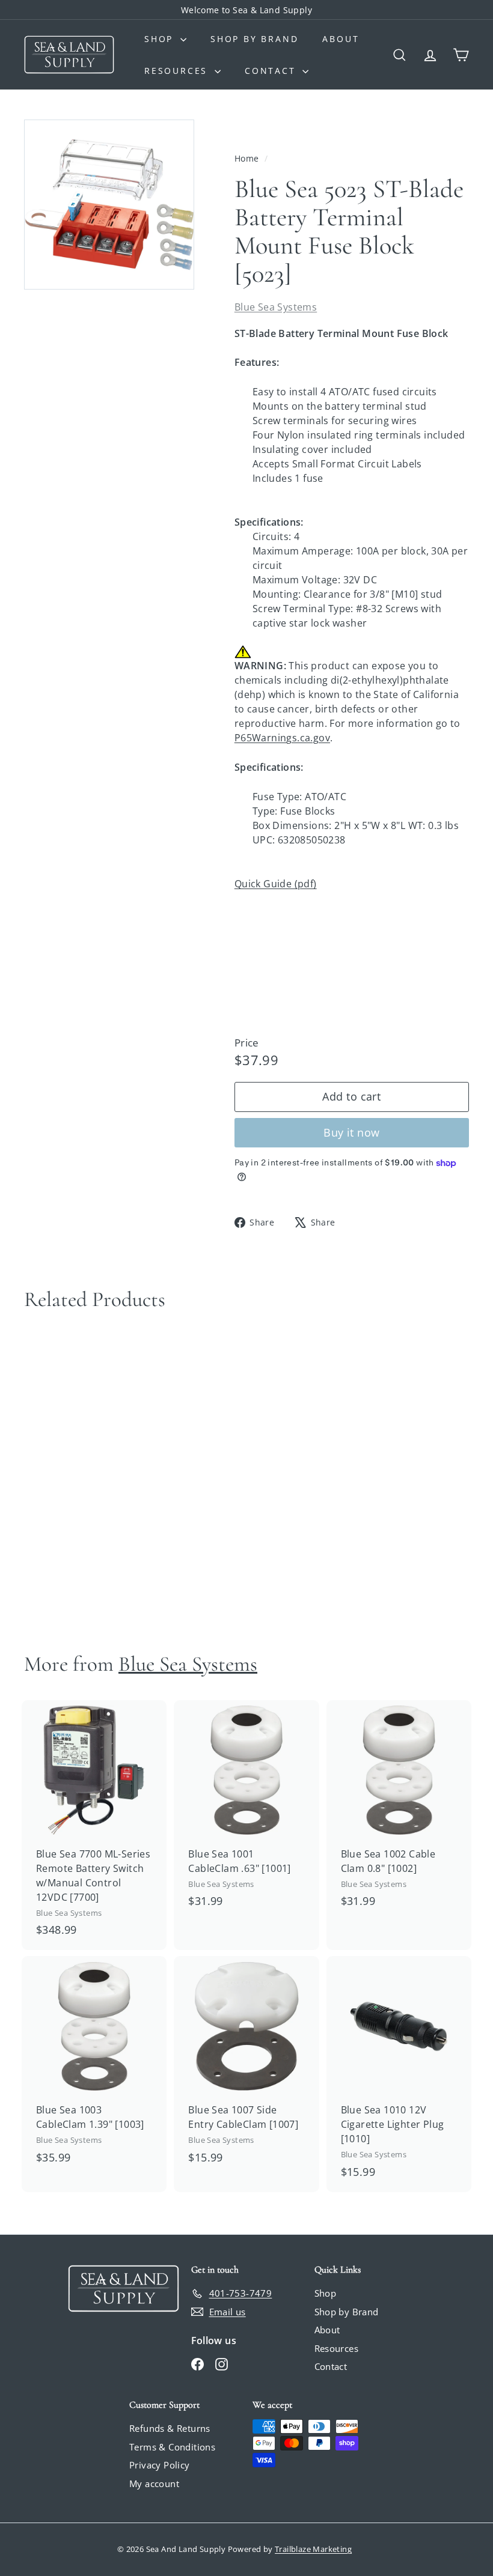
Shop (161, 39)
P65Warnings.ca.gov (282, 738)
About (341, 39)
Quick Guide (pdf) (276, 884)
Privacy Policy (160, 2465)
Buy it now (352, 1132)
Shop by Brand (254, 39)
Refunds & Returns (170, 2428)
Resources (178, 71)
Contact (272, 71)
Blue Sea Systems (276, 307)
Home (248, 158)
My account (154, 2483)
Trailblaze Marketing (313, 2549)
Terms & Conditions (172, 2447)
